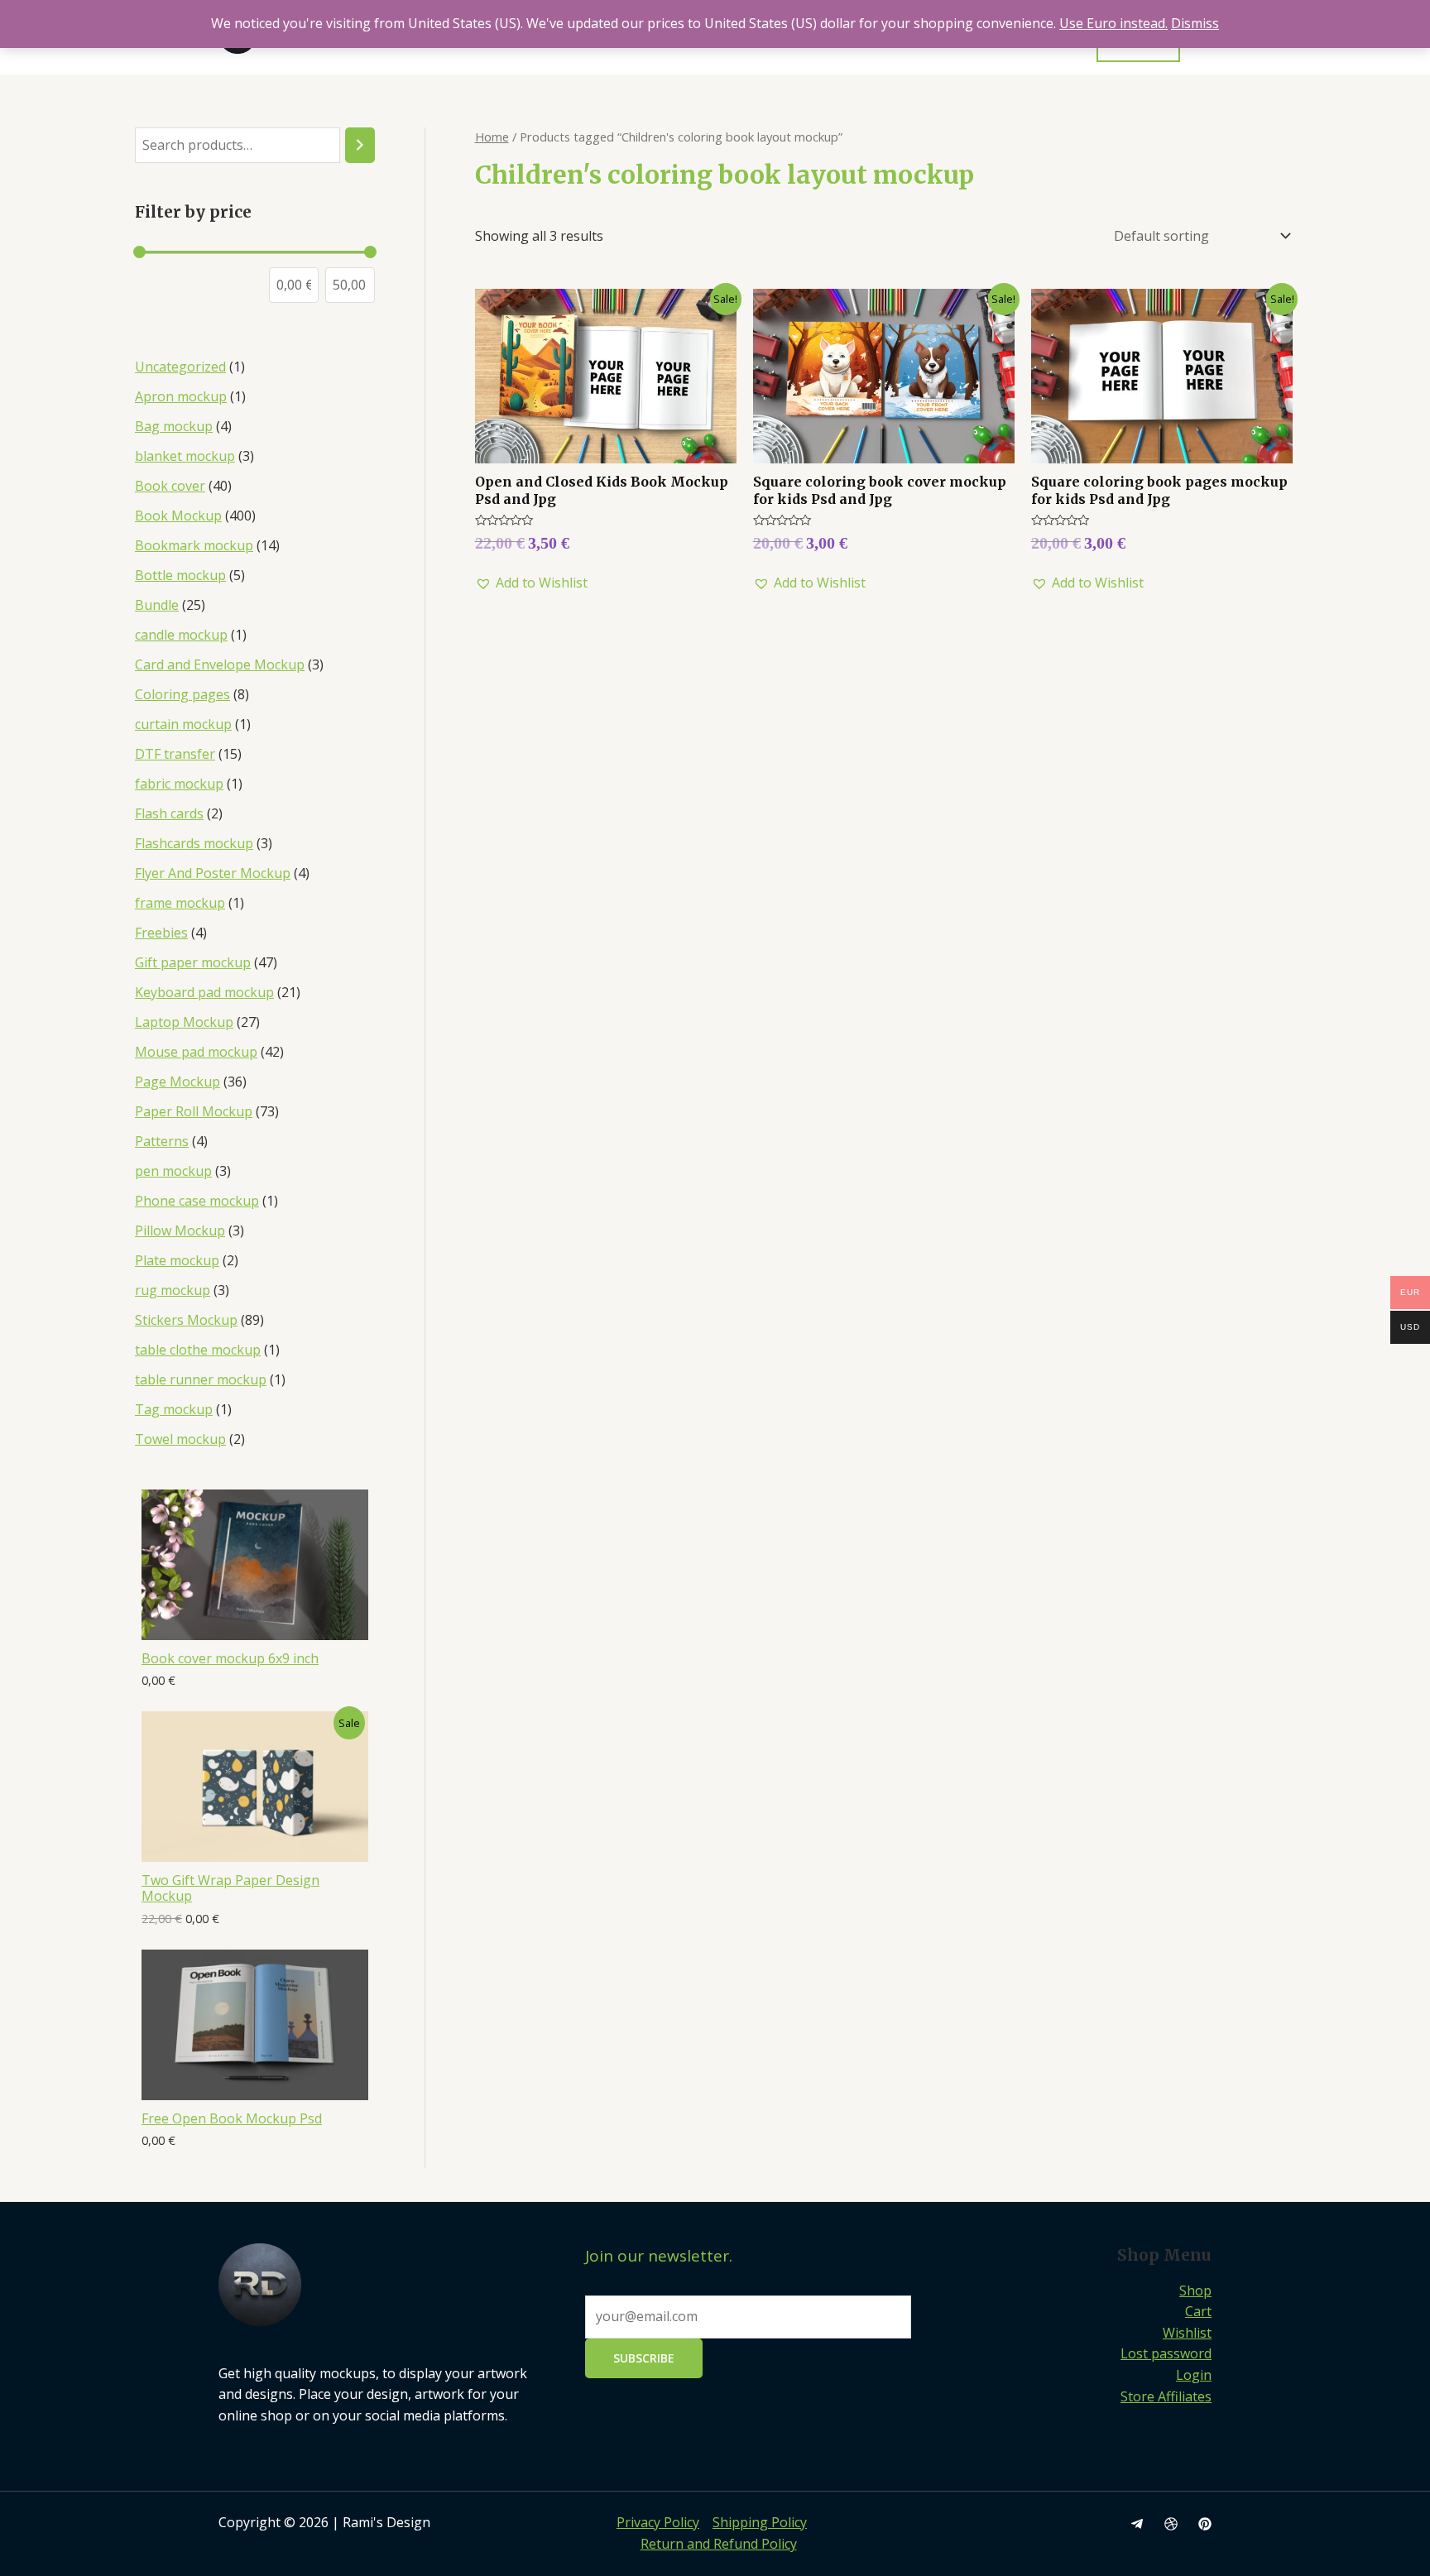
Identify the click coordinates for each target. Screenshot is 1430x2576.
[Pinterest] (1205, 2524)
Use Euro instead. (1113, 23)
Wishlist (1187, 2333)
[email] (1137, 2524)
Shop (1195, 2291)
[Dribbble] (1171, 2524)
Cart (1198, 2311)
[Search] (360, 145)
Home (492, 137)
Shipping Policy (760, 2522)
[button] (531, 583)
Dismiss (1195, 23)
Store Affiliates (1166, 2396)
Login (1194, 2375)
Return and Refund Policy (719, 2544)
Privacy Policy (658, 2522)
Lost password (1166, 2353)
